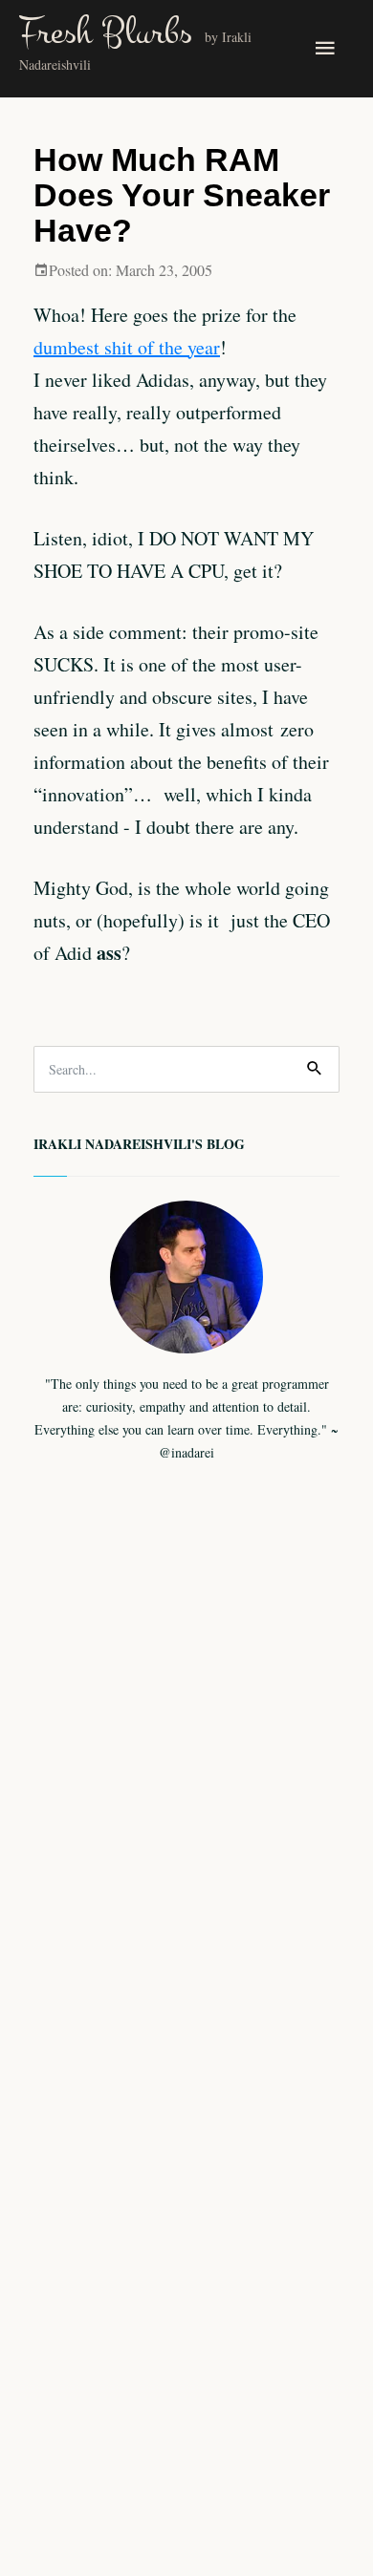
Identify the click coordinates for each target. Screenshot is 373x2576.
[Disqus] (186, 1833)
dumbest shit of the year (127, 347)
